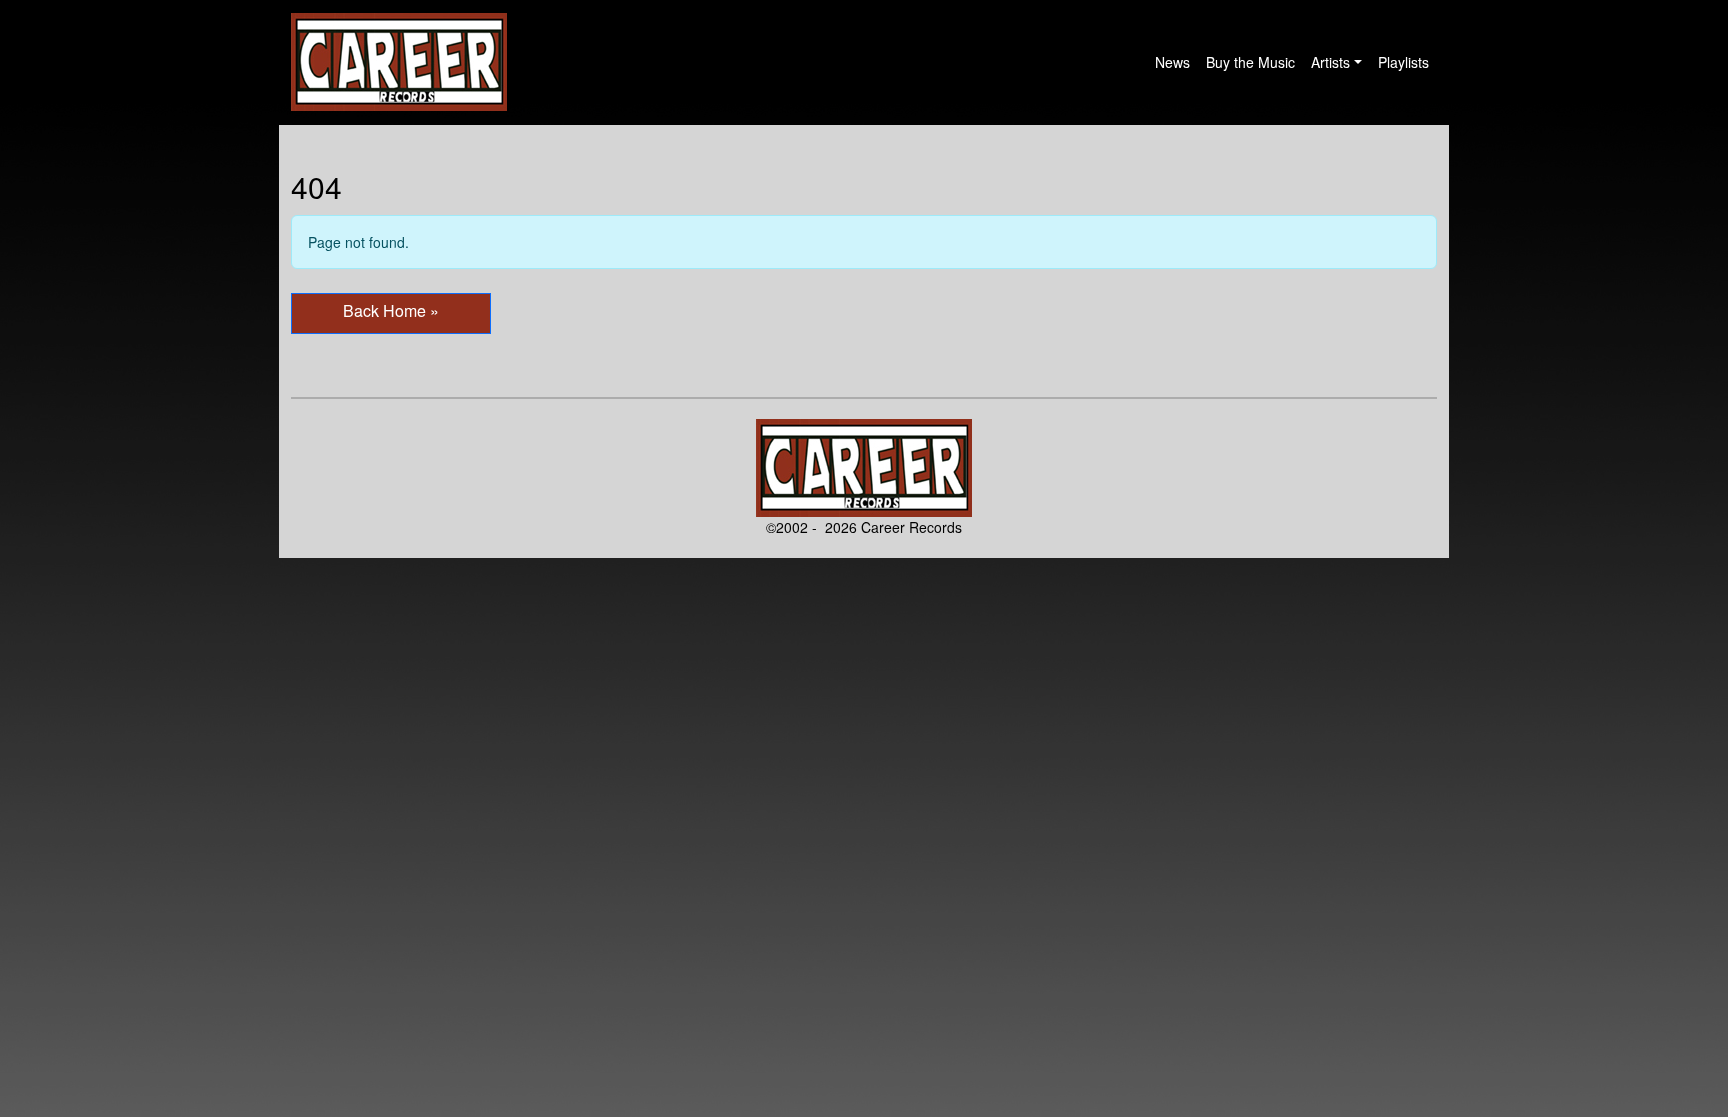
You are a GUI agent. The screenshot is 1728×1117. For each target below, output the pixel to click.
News (1172, 62)
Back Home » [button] (391, 310)
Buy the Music (1250, 62)
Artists (1330, 62)
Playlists (1403, 62)
